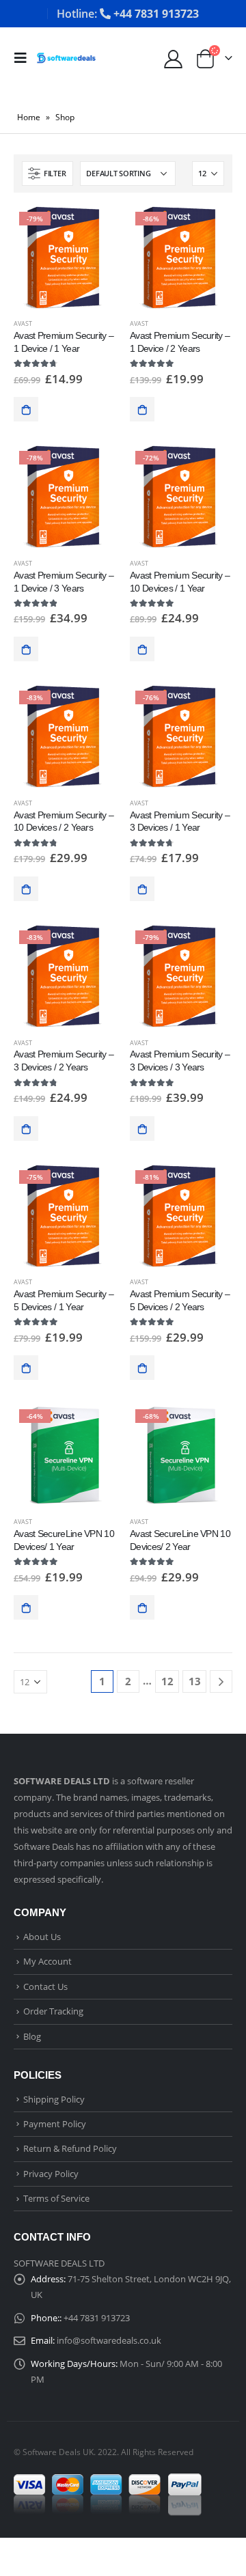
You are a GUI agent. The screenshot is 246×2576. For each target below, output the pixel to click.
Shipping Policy (54, 2099)
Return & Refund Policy (70, 2148)
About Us (42, 1937)
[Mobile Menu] (25, 58)
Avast (23, 323)
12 (167, 1681)
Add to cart (26, 409)
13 (195, 1681)
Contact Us (45, 1986)
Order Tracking (53, 2011)
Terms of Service (56, 2198)
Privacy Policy (51, 2174)
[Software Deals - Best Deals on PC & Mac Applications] (66, 58)
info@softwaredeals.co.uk (109, 2340)
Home (29, 117)
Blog (32, 2036)
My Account (47, 1961)
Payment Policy (55, 2124)
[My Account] (173, 58)
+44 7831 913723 (97, 2318)
